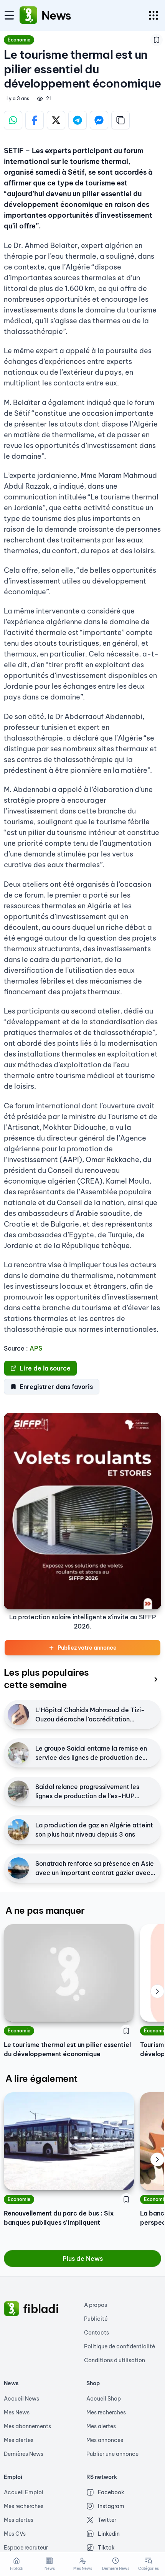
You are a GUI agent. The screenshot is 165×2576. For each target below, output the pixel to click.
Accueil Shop (104, 2399)
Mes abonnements (27, 2426)
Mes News (17, 2412)
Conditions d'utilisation (115, 2360)
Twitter (107, 2520)
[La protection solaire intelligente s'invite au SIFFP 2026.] (82, 1511)
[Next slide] (157, 1991)
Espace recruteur (26, 2548)
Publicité (96, 2319)
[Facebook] (35, 120)
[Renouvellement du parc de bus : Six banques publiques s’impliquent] (69, 2141)
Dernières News (24, 2454)
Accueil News (21, 2399)
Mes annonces (105, 2440)
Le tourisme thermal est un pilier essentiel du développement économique (67, 2049)
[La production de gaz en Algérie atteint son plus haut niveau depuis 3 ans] (18, 1830)
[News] (28, 15)
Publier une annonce (112, 2454)
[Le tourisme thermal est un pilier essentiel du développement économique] (69, 1973)
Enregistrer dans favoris (56, 1387)
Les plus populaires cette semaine (46, 1678)
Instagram (111, 2506)
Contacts (97, 2333)
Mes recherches (106, 2412)
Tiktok (106, 2548)
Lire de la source (45, 1368)
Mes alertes (19, 2440)
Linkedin (109, 2534)
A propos (96, 2305)
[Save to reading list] (157, 40)
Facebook (111, 2492)
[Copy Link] (120, 120)
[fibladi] (12, 2309)
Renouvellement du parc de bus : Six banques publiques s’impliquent (59, 2218)
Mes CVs (15, 2534)
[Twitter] (56, 120)
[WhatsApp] (13, 120)
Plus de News (83, 2259)
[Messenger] (99, 120)
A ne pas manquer (45, 1910)
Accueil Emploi (24, 2492)
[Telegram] (78, 120)
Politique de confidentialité (120, 2346)
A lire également (41, 2078)
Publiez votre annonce (87, 1648)
